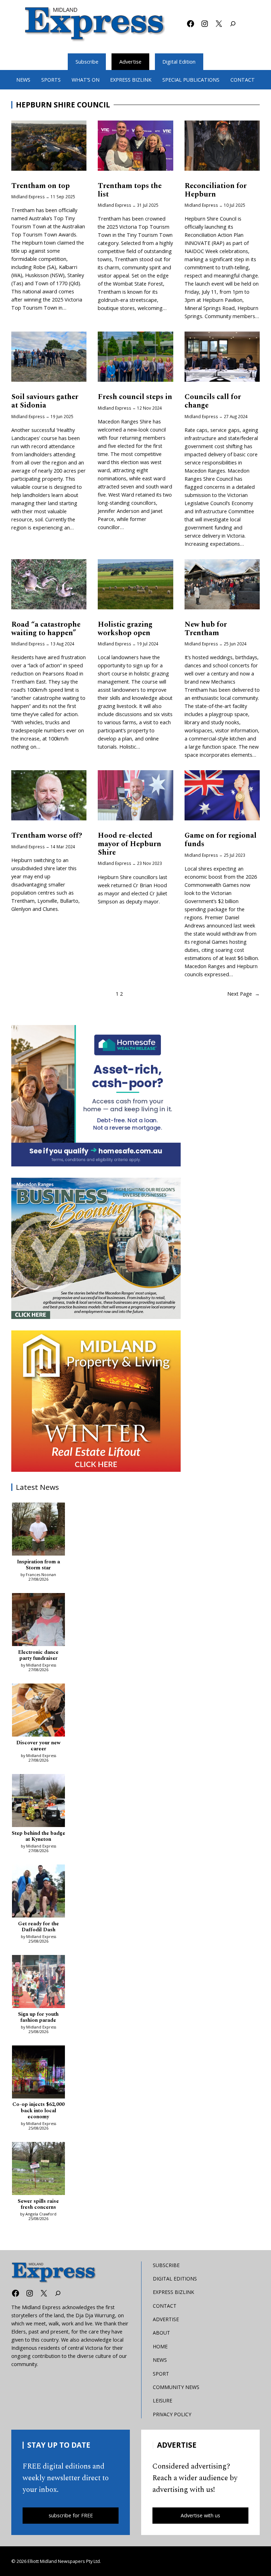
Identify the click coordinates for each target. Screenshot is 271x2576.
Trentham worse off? (47, 836)
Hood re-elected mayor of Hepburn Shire (130, 844)
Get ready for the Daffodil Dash (38, 1927)
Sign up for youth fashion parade (38, 2018)
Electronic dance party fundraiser (38, 1656)
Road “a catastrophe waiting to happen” (46, 629)
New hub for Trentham (206, 629)
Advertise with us (200, 2515)
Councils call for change (213, 402)
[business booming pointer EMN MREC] (96, 1248)
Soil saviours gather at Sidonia (45, 402)
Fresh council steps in (135, 397)
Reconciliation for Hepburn (216, 191)
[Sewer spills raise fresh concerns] (38, 2170)
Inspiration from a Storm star (38, 1565)
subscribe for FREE (71, 2515)
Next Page (243, 994)
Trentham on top (41, 186)
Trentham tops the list (130, 191)
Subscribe (87, 62)
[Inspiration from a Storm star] (38, 1530)
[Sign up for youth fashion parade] (38, 1983)
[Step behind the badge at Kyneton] (38, 1802)
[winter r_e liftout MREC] (96, 1401)
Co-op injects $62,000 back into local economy (38, 2111)
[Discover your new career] (38, 1711)
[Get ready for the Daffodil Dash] (38, 1892)
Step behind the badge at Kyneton (38, 1837)
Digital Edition (179, 62)
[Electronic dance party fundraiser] (38, 1621)
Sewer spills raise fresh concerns (38, 2205)
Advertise (130, 62)
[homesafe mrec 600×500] (96, 1096)
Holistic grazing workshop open (125, 629)
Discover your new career (38, 1746)
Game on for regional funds (221, 840)
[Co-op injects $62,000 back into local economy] (38, 2073)
